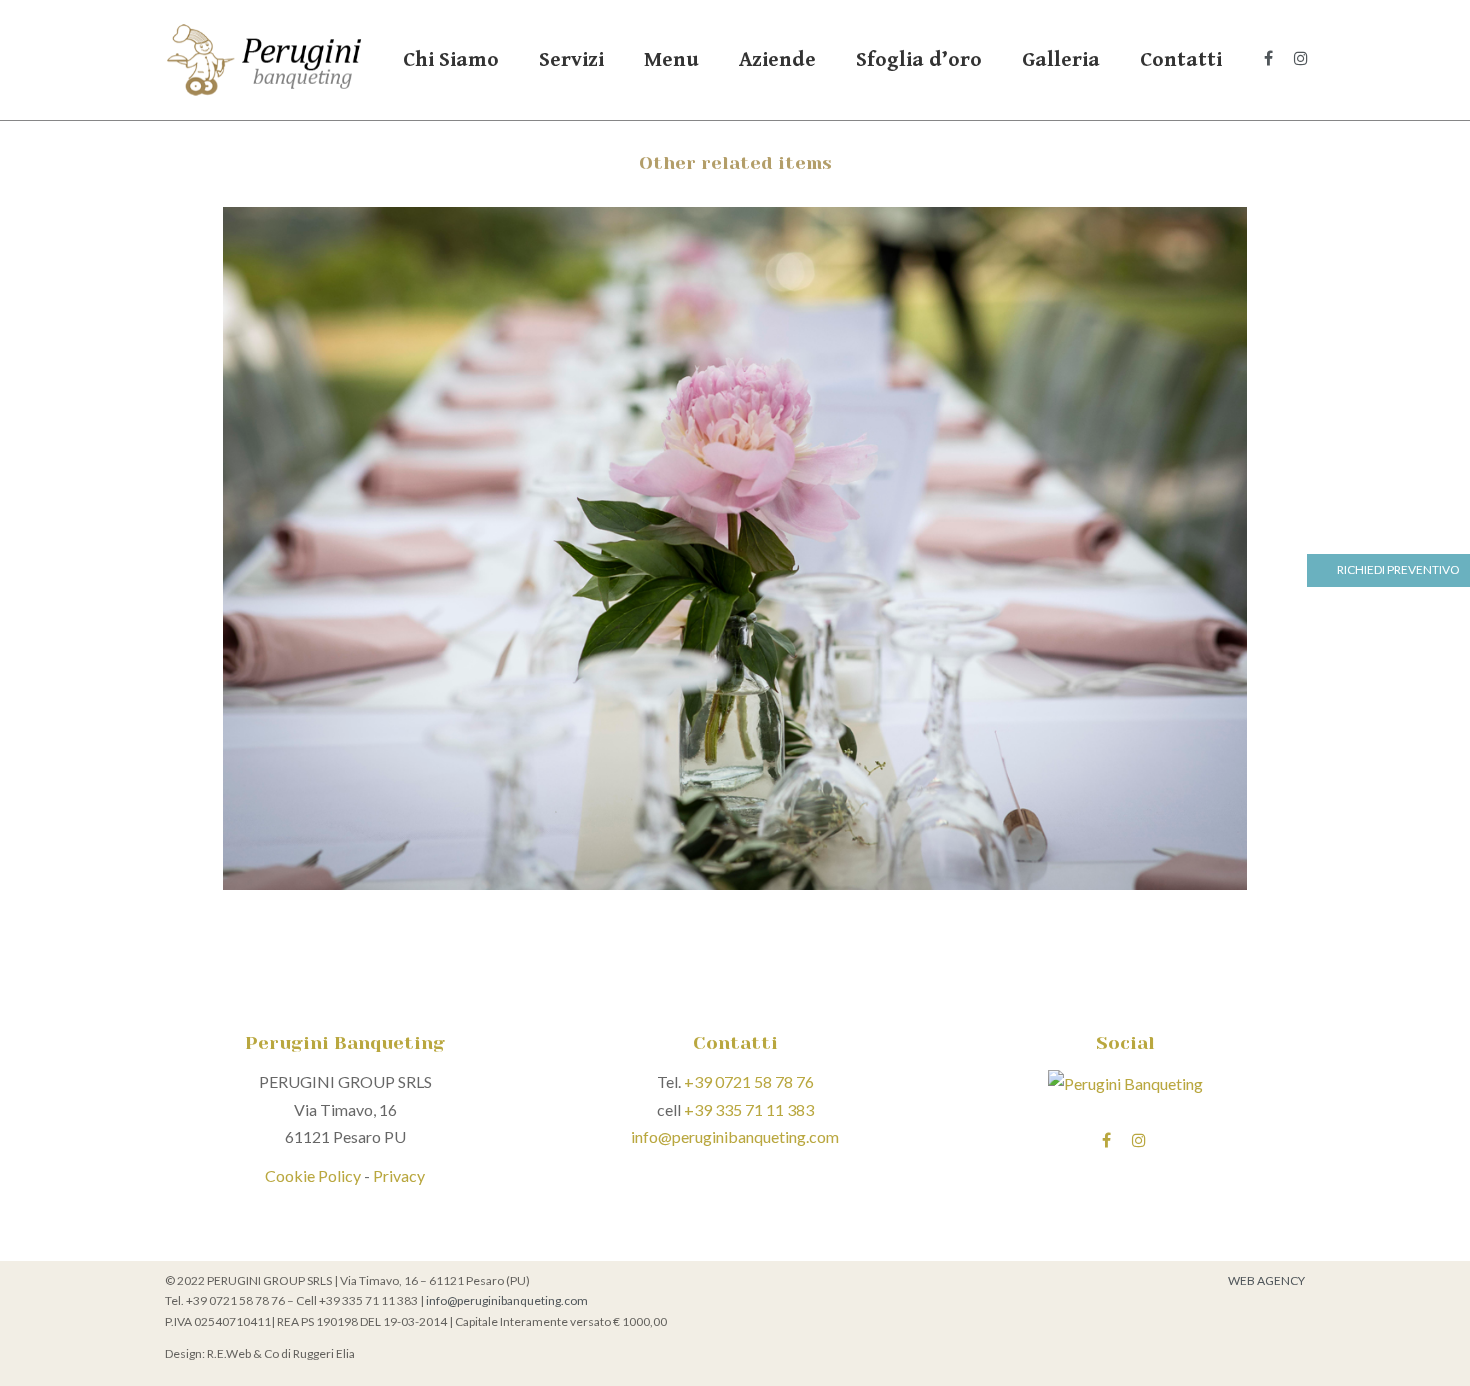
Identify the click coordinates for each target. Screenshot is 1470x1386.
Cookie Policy (313, 1175)
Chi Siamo (451, 60)
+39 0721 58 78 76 (749, 1081)
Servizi (571, 60)
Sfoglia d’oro (919, 60)
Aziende (777, 60)
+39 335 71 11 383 (749, 1109)
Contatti (1181, 60)
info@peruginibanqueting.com (735, 1136)
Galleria (1061, 60)
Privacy (399, 1175)
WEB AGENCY (1266, 1280)
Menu (671, 60)
